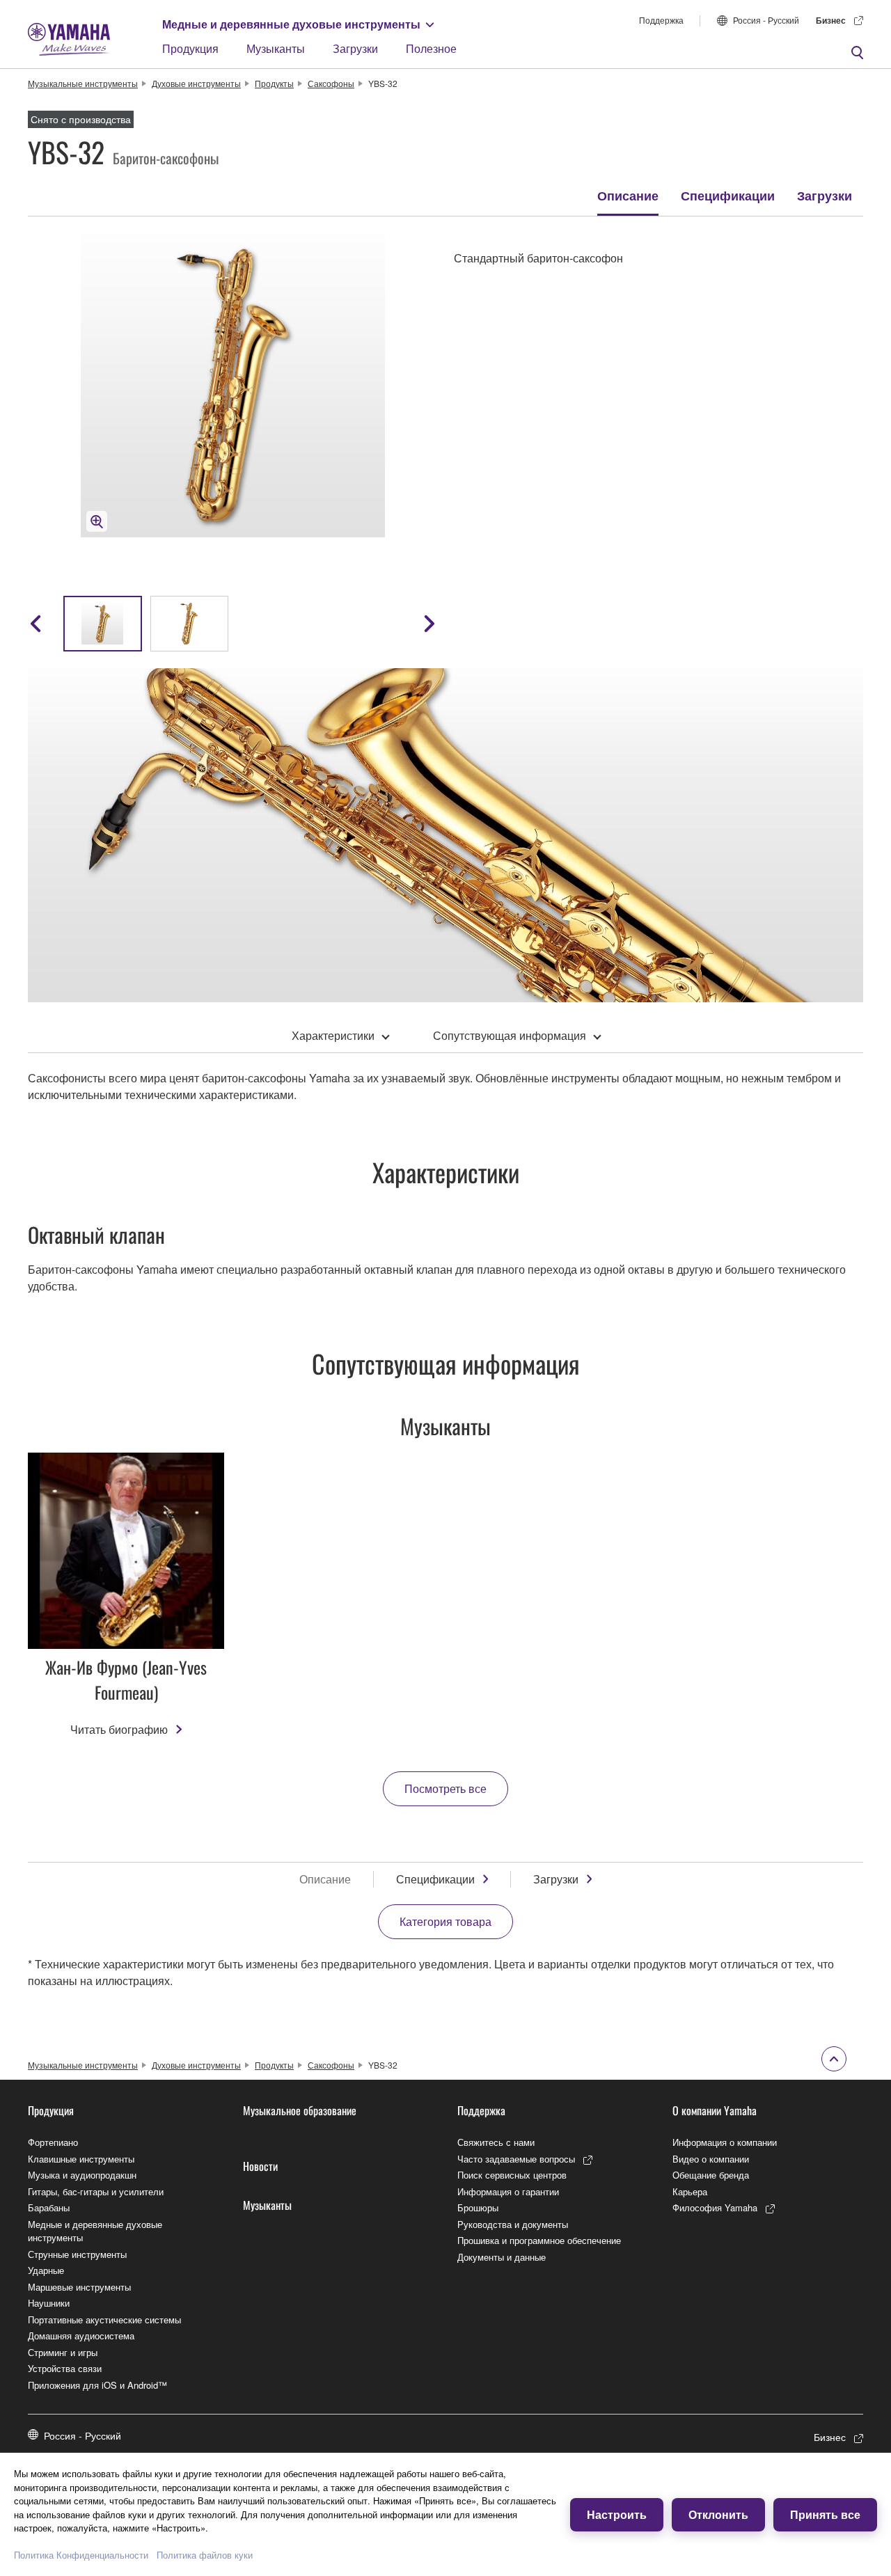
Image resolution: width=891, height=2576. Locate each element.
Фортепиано (53, 2142)
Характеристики (333, 1035)
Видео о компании (711, 2159)
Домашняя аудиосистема (81, 2336)
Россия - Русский (766, 20)
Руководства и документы (513, 2224)
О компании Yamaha (715, 2110)
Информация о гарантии (508, 2191)
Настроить (617, 2514)
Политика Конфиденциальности (81, 2555)
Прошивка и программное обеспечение (539, 2240)
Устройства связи (65, 2368)
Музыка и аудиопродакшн (82, 2175)
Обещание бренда (711, 2175)
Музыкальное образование (300, 2110)
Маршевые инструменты (79, 2287)
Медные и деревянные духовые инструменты (291, 24)
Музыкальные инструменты (83, 83)
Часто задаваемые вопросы (516, 2159)
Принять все (825, 2514)
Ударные (46, 2270)
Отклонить (718, 2514)
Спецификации (728, 196)
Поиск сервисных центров (512, 2175)
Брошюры (478, 2207)
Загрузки (355, 48)
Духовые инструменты (196, 83)
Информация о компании (725, 2142)
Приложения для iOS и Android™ (97, 2385)
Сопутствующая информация (510, 1035)
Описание (628, 196)
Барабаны (49, 2207)
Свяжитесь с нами (496, 2142)
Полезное (431, 48)
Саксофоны (331, 83)
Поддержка (661, 20)
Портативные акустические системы (104, 2320)
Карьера (690, 2191)
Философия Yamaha (715, 2207)
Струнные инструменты (77, 2254)
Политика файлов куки (205, 2555)
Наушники (49, 2303)
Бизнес (831, 20)
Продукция (190, 48)
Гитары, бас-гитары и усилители (96, 2191)
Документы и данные (502, 2257)
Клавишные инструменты (81, 2159)
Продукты (274, 83)
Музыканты (276, 48)
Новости (260, 2166)
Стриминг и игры (63, 2352)
